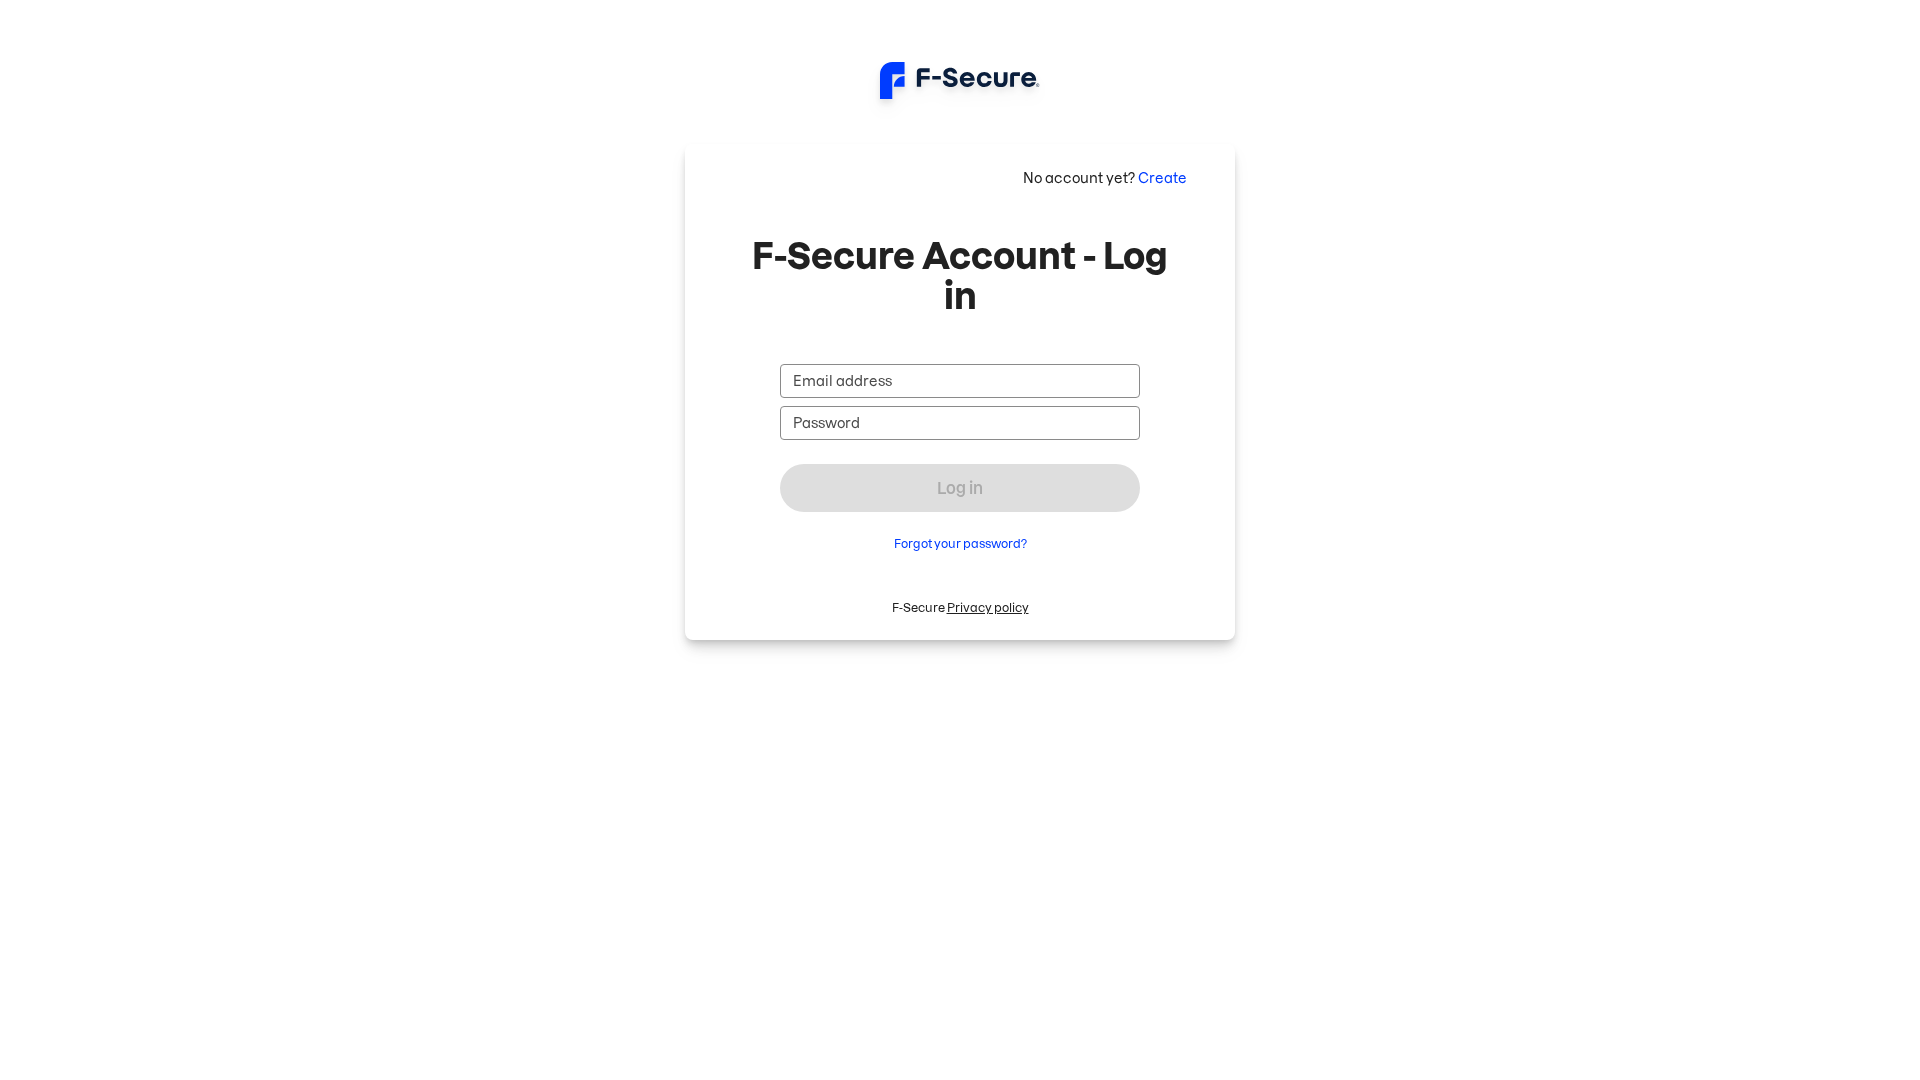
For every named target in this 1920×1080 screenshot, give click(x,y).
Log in (960, 488)
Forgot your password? (960, 543)
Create (1162, 178)
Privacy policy (988, 607)
